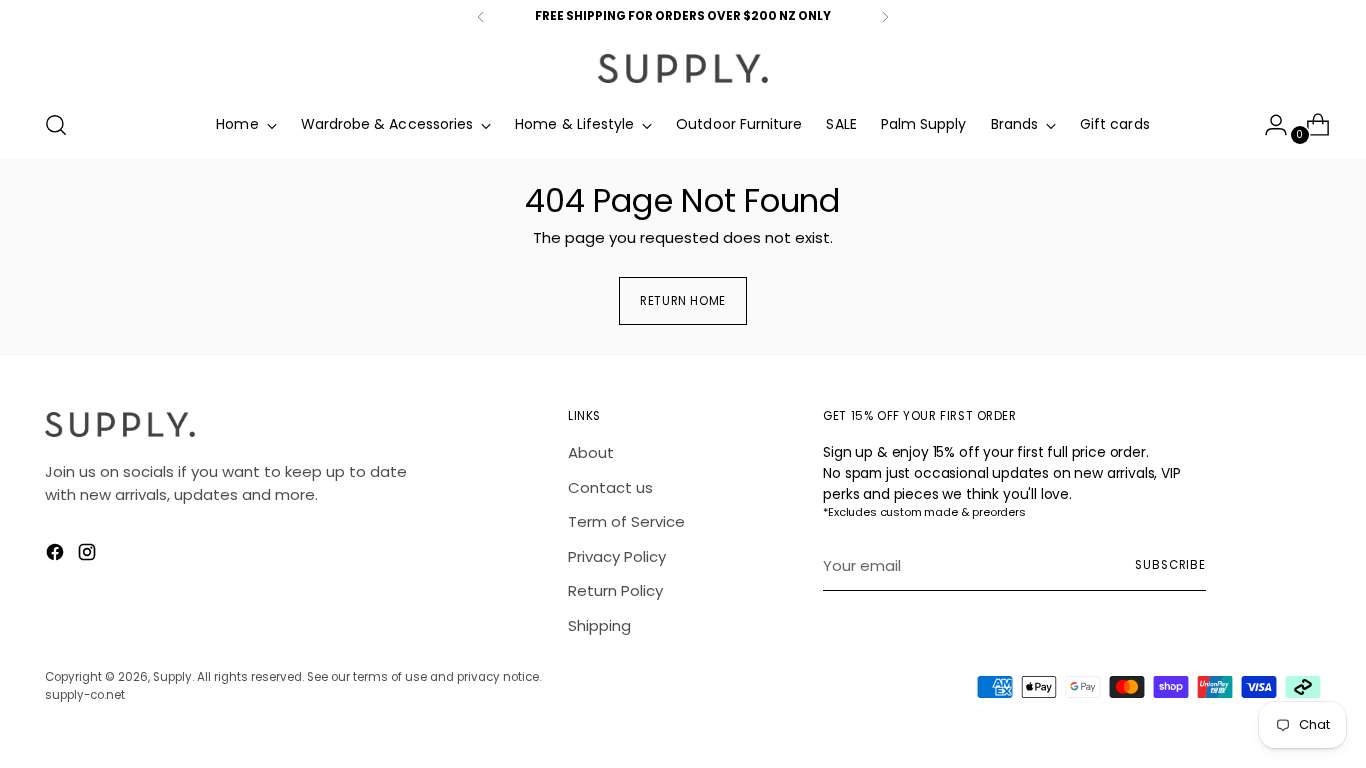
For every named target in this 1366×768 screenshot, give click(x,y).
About (591, 452)
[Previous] (481, 17)
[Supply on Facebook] (57, 555)
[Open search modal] (56, 125)
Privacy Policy (617, 556)
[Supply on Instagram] (89, 555)
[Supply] (683, 68)
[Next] (885, 17)
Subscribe (1170, 565)
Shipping (599, 625)
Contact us (610, 487)
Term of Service (626, 521)
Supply (172, 677)
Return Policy (615, 590)
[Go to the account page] (1268, 125)
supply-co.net (85, 695)
